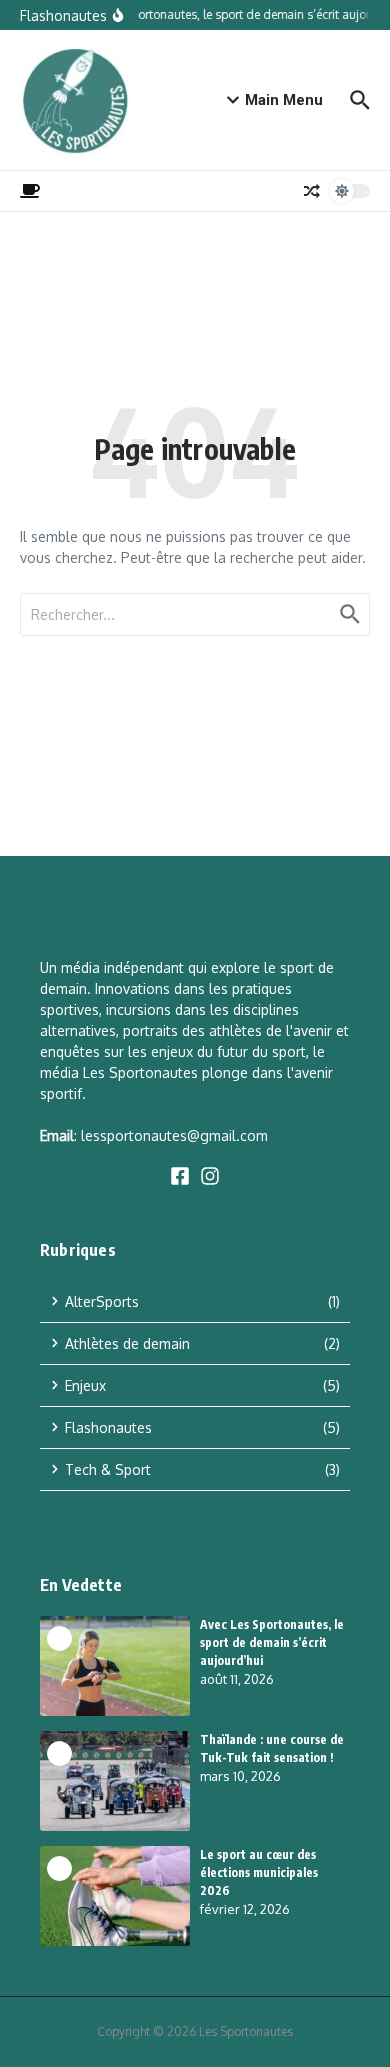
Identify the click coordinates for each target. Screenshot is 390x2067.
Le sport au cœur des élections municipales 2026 (259, 1872)
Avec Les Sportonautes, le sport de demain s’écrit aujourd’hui (272, 1642)
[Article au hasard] (312, 191)
